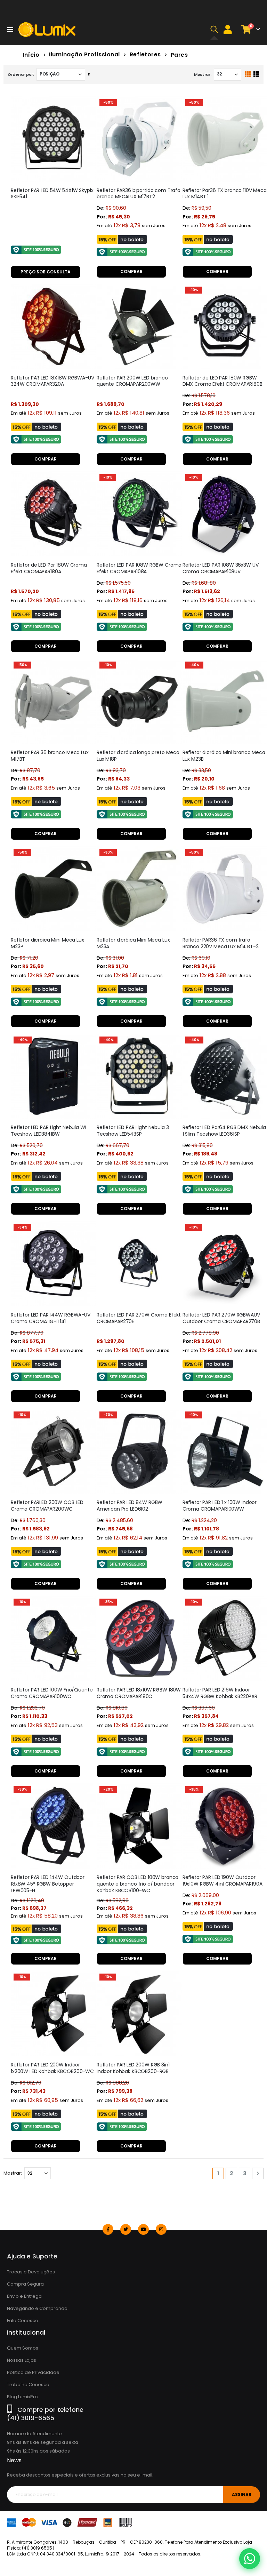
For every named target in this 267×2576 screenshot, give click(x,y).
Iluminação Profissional (84, 55)
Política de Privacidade (33, 2372)
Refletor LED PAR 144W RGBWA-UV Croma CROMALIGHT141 (51, 1318)
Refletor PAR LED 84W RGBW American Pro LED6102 (130, 1506)
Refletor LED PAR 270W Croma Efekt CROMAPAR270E (139, 1318)
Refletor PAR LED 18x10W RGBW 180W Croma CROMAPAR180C (139, 1693)
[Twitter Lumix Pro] (126, 2229)
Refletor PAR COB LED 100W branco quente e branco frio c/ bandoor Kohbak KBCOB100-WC (138, 1884)
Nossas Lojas (22, 2360)
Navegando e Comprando (37, 2308)
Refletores (145, 55)
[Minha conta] (228, 29)
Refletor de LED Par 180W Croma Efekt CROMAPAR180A (49, 568)
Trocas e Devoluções (31, 2272)
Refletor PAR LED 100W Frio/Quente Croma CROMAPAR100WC (52, 1693)
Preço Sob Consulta (46, 272)
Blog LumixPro (22, 2397)
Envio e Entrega (24, 2296)
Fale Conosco (23, 2321)
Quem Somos (23, 2348)
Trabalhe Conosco (28, 2385)
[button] (214, 30)
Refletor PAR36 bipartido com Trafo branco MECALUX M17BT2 (139, 194)
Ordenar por (20, 74)
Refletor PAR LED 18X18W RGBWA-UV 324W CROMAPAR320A (52, 381)
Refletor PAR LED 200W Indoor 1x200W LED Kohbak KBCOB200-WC (52, 2068)
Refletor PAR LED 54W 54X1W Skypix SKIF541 (52, 194)
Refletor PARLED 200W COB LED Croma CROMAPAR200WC (47, 1506)
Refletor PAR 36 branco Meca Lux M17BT (50, 756)
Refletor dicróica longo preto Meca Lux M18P (138, 756)
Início (31, 55)
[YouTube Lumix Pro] (143, 2229)
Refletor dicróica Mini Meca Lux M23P (47, 943)
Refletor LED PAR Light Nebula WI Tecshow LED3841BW (48, 1131)
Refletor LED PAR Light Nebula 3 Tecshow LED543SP (133, 1131)
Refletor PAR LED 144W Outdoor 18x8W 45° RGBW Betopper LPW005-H (48, 1884)
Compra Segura (25, 2284)
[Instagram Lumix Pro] (161, 2229)
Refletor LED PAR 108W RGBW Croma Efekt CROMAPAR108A (139, 568)
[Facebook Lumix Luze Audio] (108, 2229)
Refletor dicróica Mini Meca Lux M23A (133, 943)
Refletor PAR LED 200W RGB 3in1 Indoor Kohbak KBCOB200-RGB (133, 2068)
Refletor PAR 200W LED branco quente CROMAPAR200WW (132, 381)
